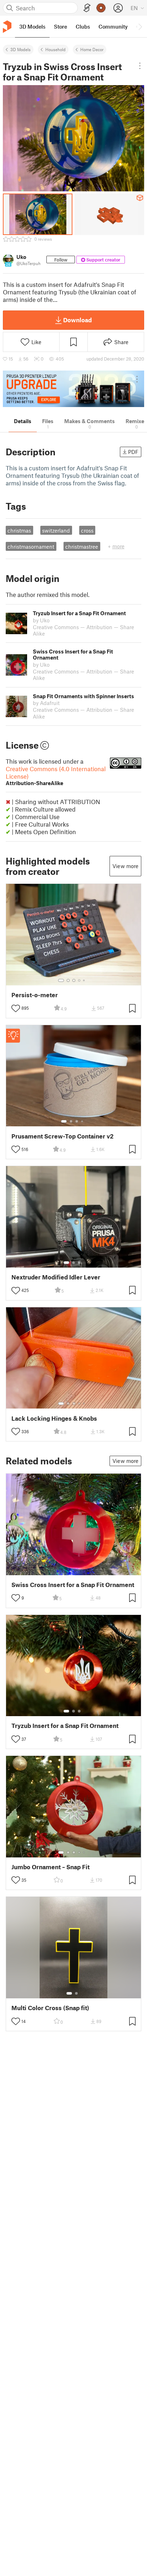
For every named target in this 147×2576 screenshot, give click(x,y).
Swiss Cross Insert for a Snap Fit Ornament (73, 1585)
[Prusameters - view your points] (101, 8)
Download (77, 320)
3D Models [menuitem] (32, 26)
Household (55, 49)
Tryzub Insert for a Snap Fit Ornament (65, 1726)
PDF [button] (133, 452)
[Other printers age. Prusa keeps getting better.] (73, 389)
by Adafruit (46, 703)
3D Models (21, 49)
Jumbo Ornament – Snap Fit (50, 1867)
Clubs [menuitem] (83, 26)
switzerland (56, 530)
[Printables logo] (7, 27)
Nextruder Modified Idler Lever (56, 1277)
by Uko (41, 620)
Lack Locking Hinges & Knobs (54, 1418)
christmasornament (31, 547)
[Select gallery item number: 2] (68, 980)
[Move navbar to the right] (140, 26)
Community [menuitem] (113, 26)
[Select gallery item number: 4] (80, 980)
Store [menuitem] (60, 26)
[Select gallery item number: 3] (74, 980)
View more (125, 866)
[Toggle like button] (16, 1008)
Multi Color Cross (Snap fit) (50, 2008)
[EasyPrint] (87, 8)
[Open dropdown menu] (140, 66)
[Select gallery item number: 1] (61, 980)
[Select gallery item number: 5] (85, 980)
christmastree (82, 547)
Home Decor (92, 49)
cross (87, 530)
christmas (19, 530)
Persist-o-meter (35, 995)
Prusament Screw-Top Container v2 (62, 1136)
